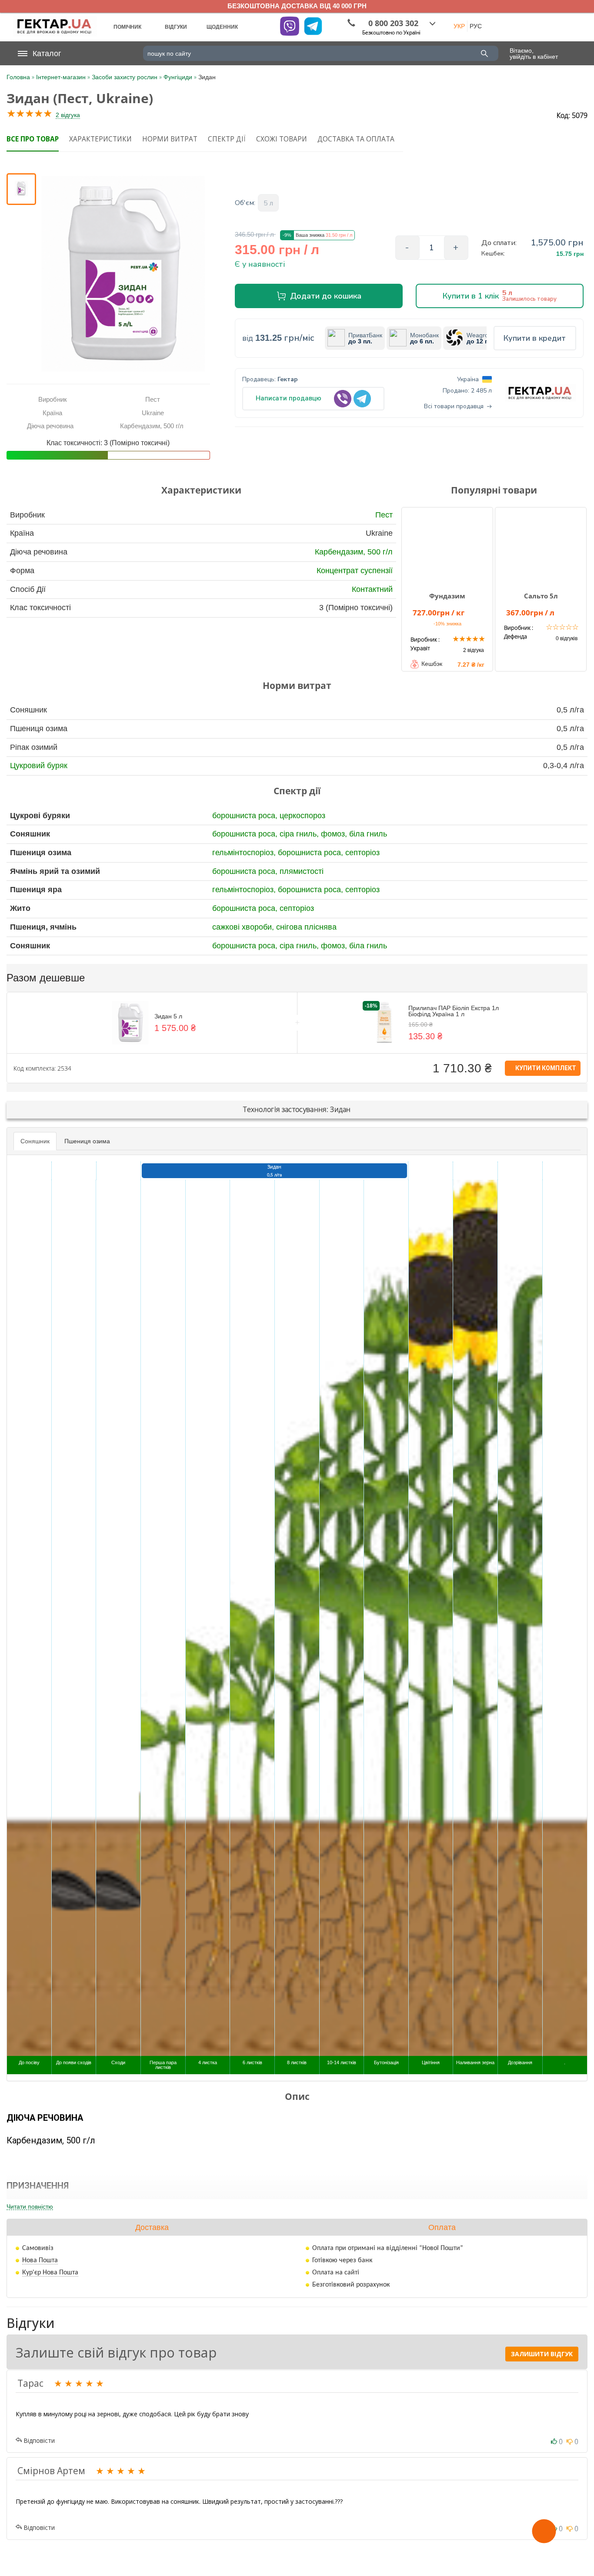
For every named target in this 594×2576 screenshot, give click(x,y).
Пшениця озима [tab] (87, 1141)
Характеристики (100, 139)
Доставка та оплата (356, 139)
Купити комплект (545, 1068)
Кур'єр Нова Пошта (50, 2273)
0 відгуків (567, 638)
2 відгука (68, 115)
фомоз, (335, 834)
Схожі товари (282, 139)
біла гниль (368, 834)
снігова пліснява (306, 927)
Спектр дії (227, 139)
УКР (459, 26)
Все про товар (33, 139)
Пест (384, 515)
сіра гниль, (300, 834)
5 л (268, 203)
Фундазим (447, 596)
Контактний (372, 589)
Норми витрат (170, 139)
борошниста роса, (246, 816)
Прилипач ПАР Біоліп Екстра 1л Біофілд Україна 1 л (454, 1011)
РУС (476, 26)
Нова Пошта (40, 2260)
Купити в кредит (535, 338)
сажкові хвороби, (244, 927)
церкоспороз (302, 816)
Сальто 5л (541, 596)
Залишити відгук (542, 2354)
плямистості (302, 871)
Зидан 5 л (168, 1016)
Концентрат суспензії (355, 571)
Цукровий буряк (39, 766)
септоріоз (362, 853)
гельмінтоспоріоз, (245, 853)
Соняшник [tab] (35, 1141)
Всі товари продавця (454, 406)
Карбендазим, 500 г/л (354, 552)
